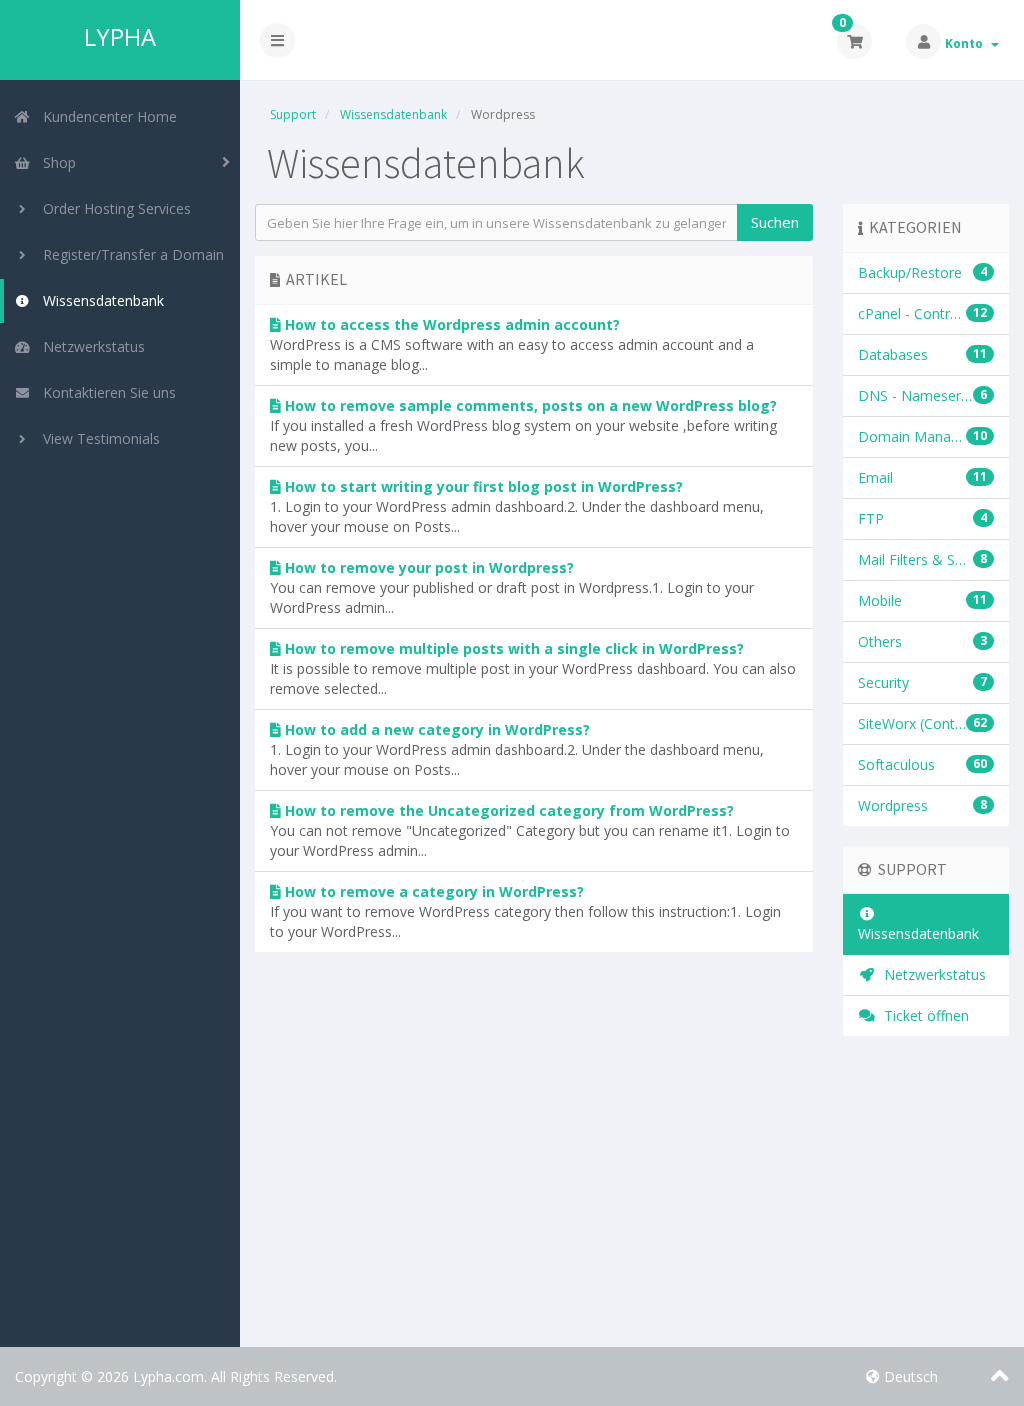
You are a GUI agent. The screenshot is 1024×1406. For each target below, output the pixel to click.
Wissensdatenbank (99, 300)
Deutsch (909, 1376)
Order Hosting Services (113, 208)
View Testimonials (97, 438)
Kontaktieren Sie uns (105, 392)
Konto (967, 43)
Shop (55, 162)
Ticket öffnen (922, 1015)
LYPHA (120, 37)
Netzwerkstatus (90, 346)
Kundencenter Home (106, 116)
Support (293, 114)
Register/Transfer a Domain (129, 254)
